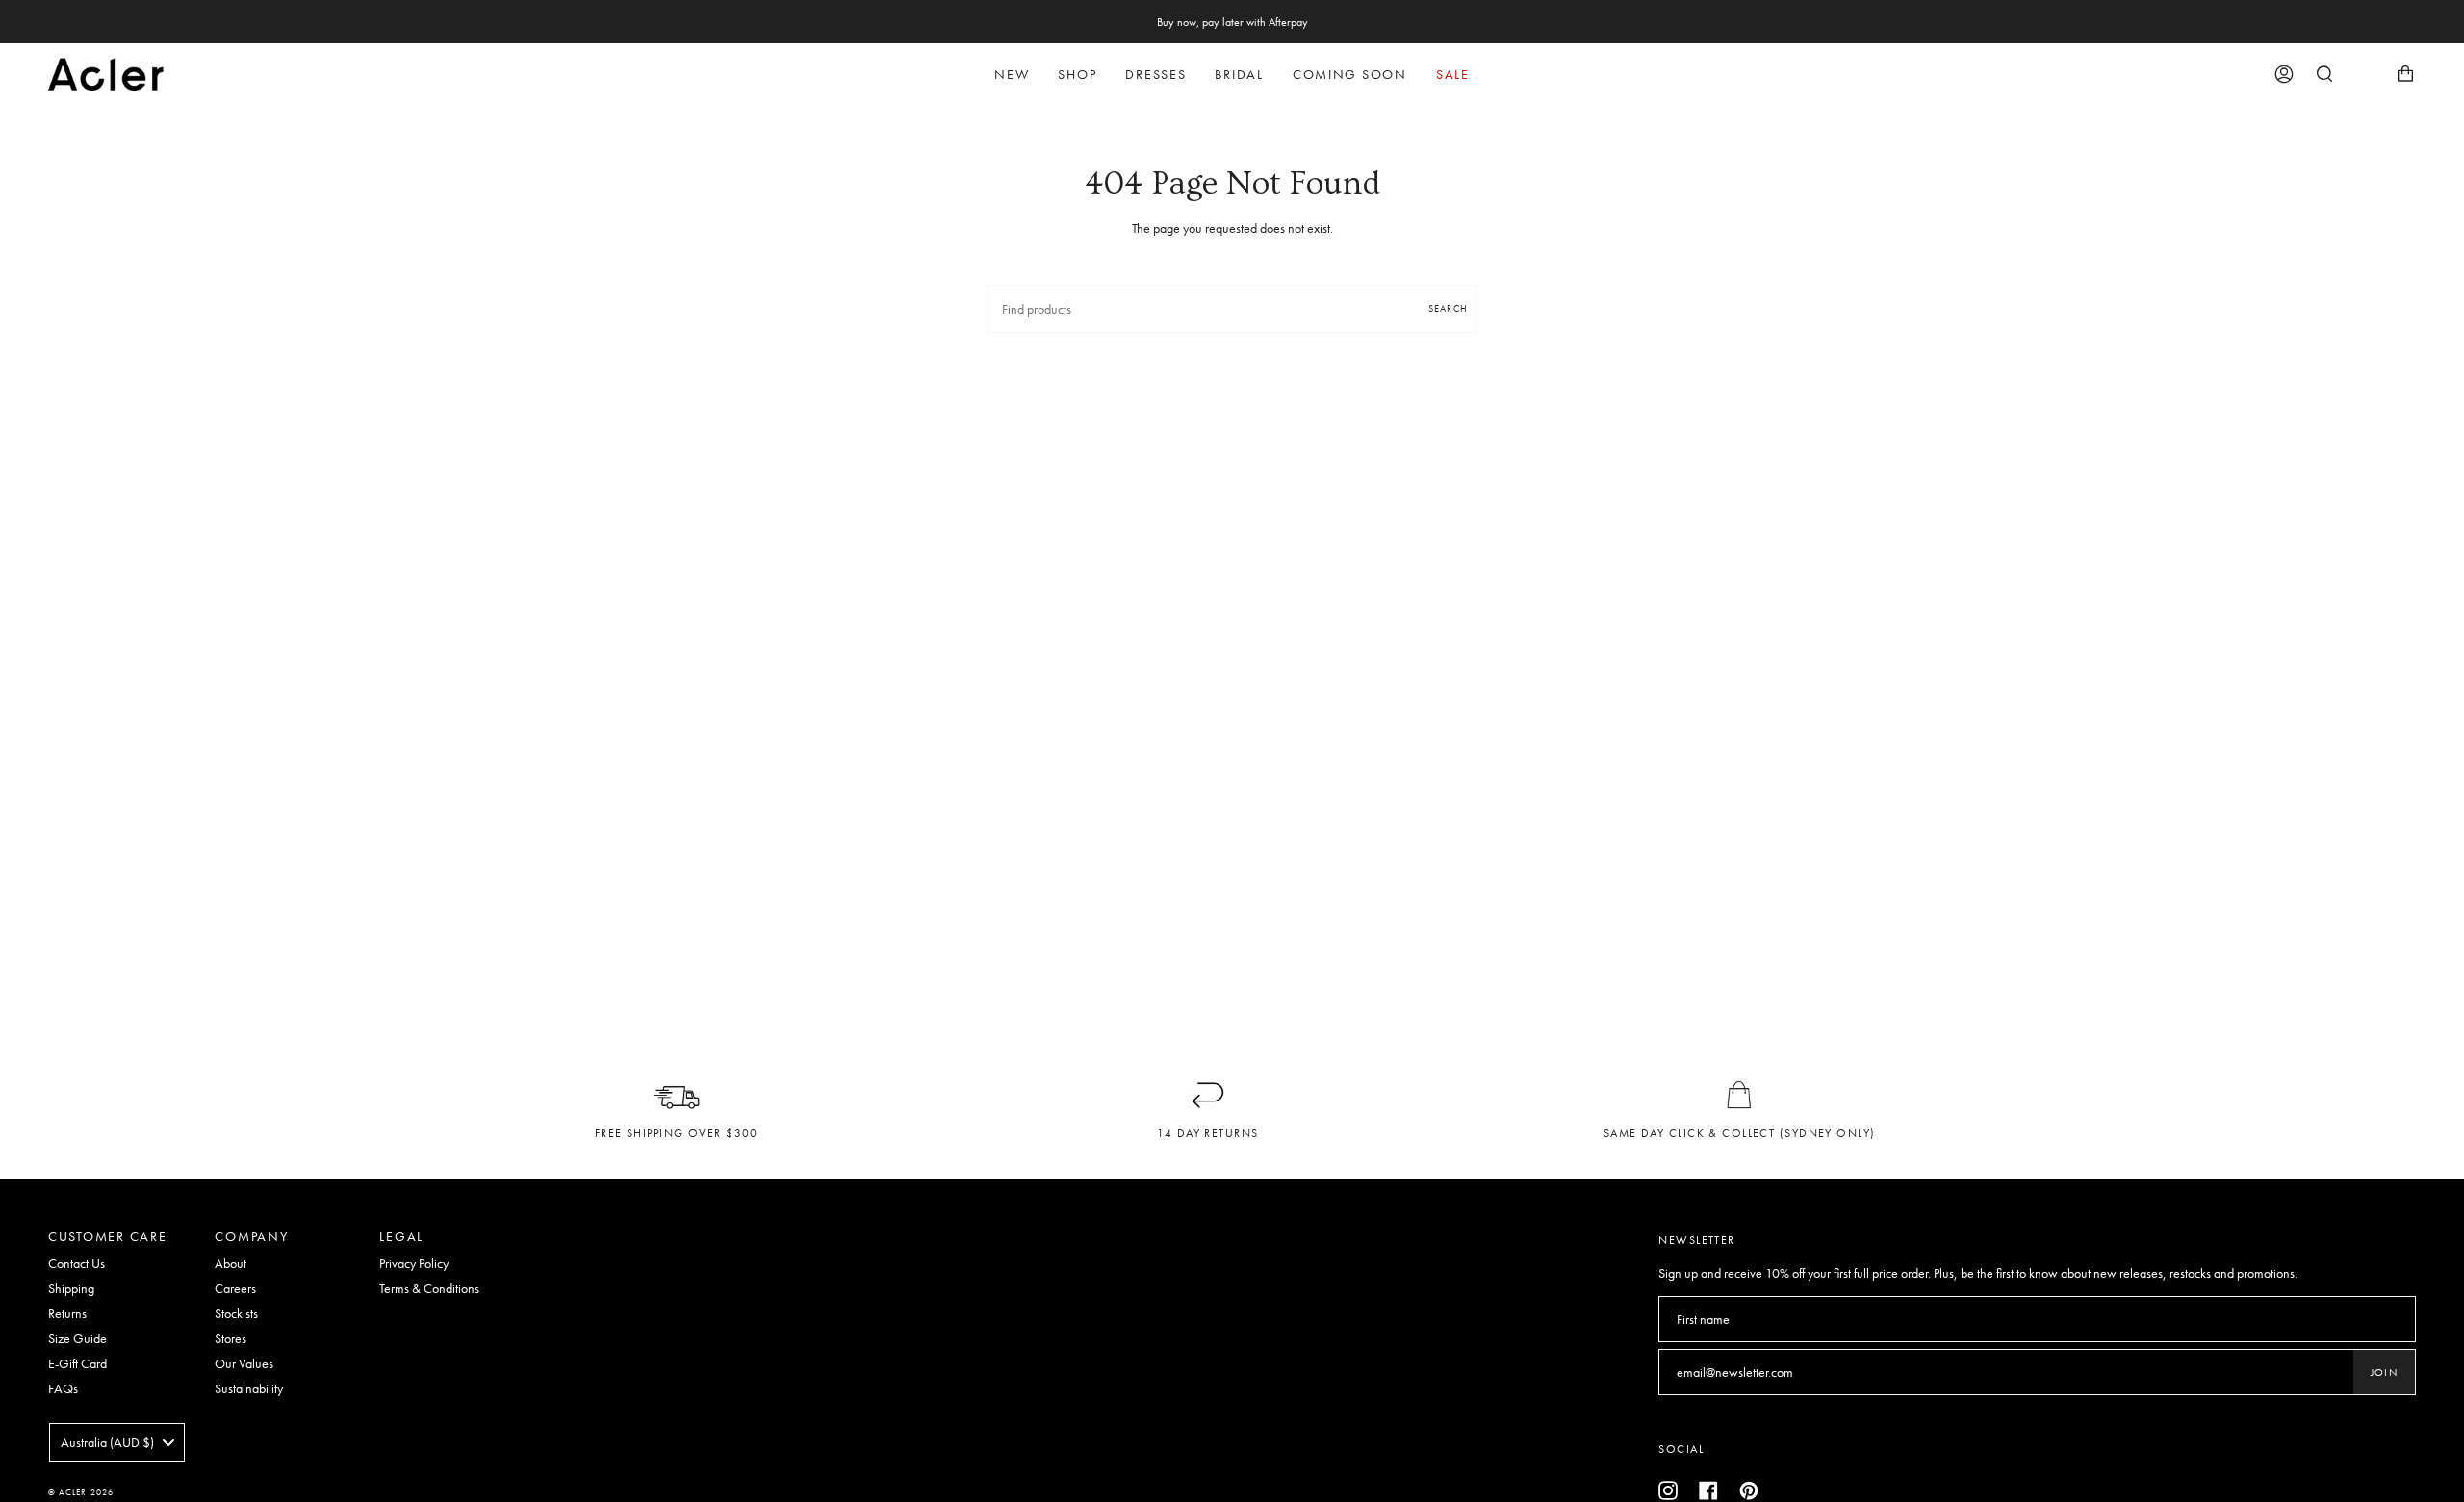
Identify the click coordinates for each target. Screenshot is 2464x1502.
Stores (231, 1338)
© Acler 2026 (81, 1492)
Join (2384, 1372)
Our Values (244, 1363)
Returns (67, 1313)
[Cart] (2405, 74)
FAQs (63, 1388)
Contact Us (77, 1263)
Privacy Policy (414, 1263)
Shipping (71, 1288)
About (231, 1263)
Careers (235, 1288)
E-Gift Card (77, 1363)
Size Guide (77, 1338)
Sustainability (249, 1388)
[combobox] (117, 1442)
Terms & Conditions (429, 1288)
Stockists (236, 1313)
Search (1448, 309)
